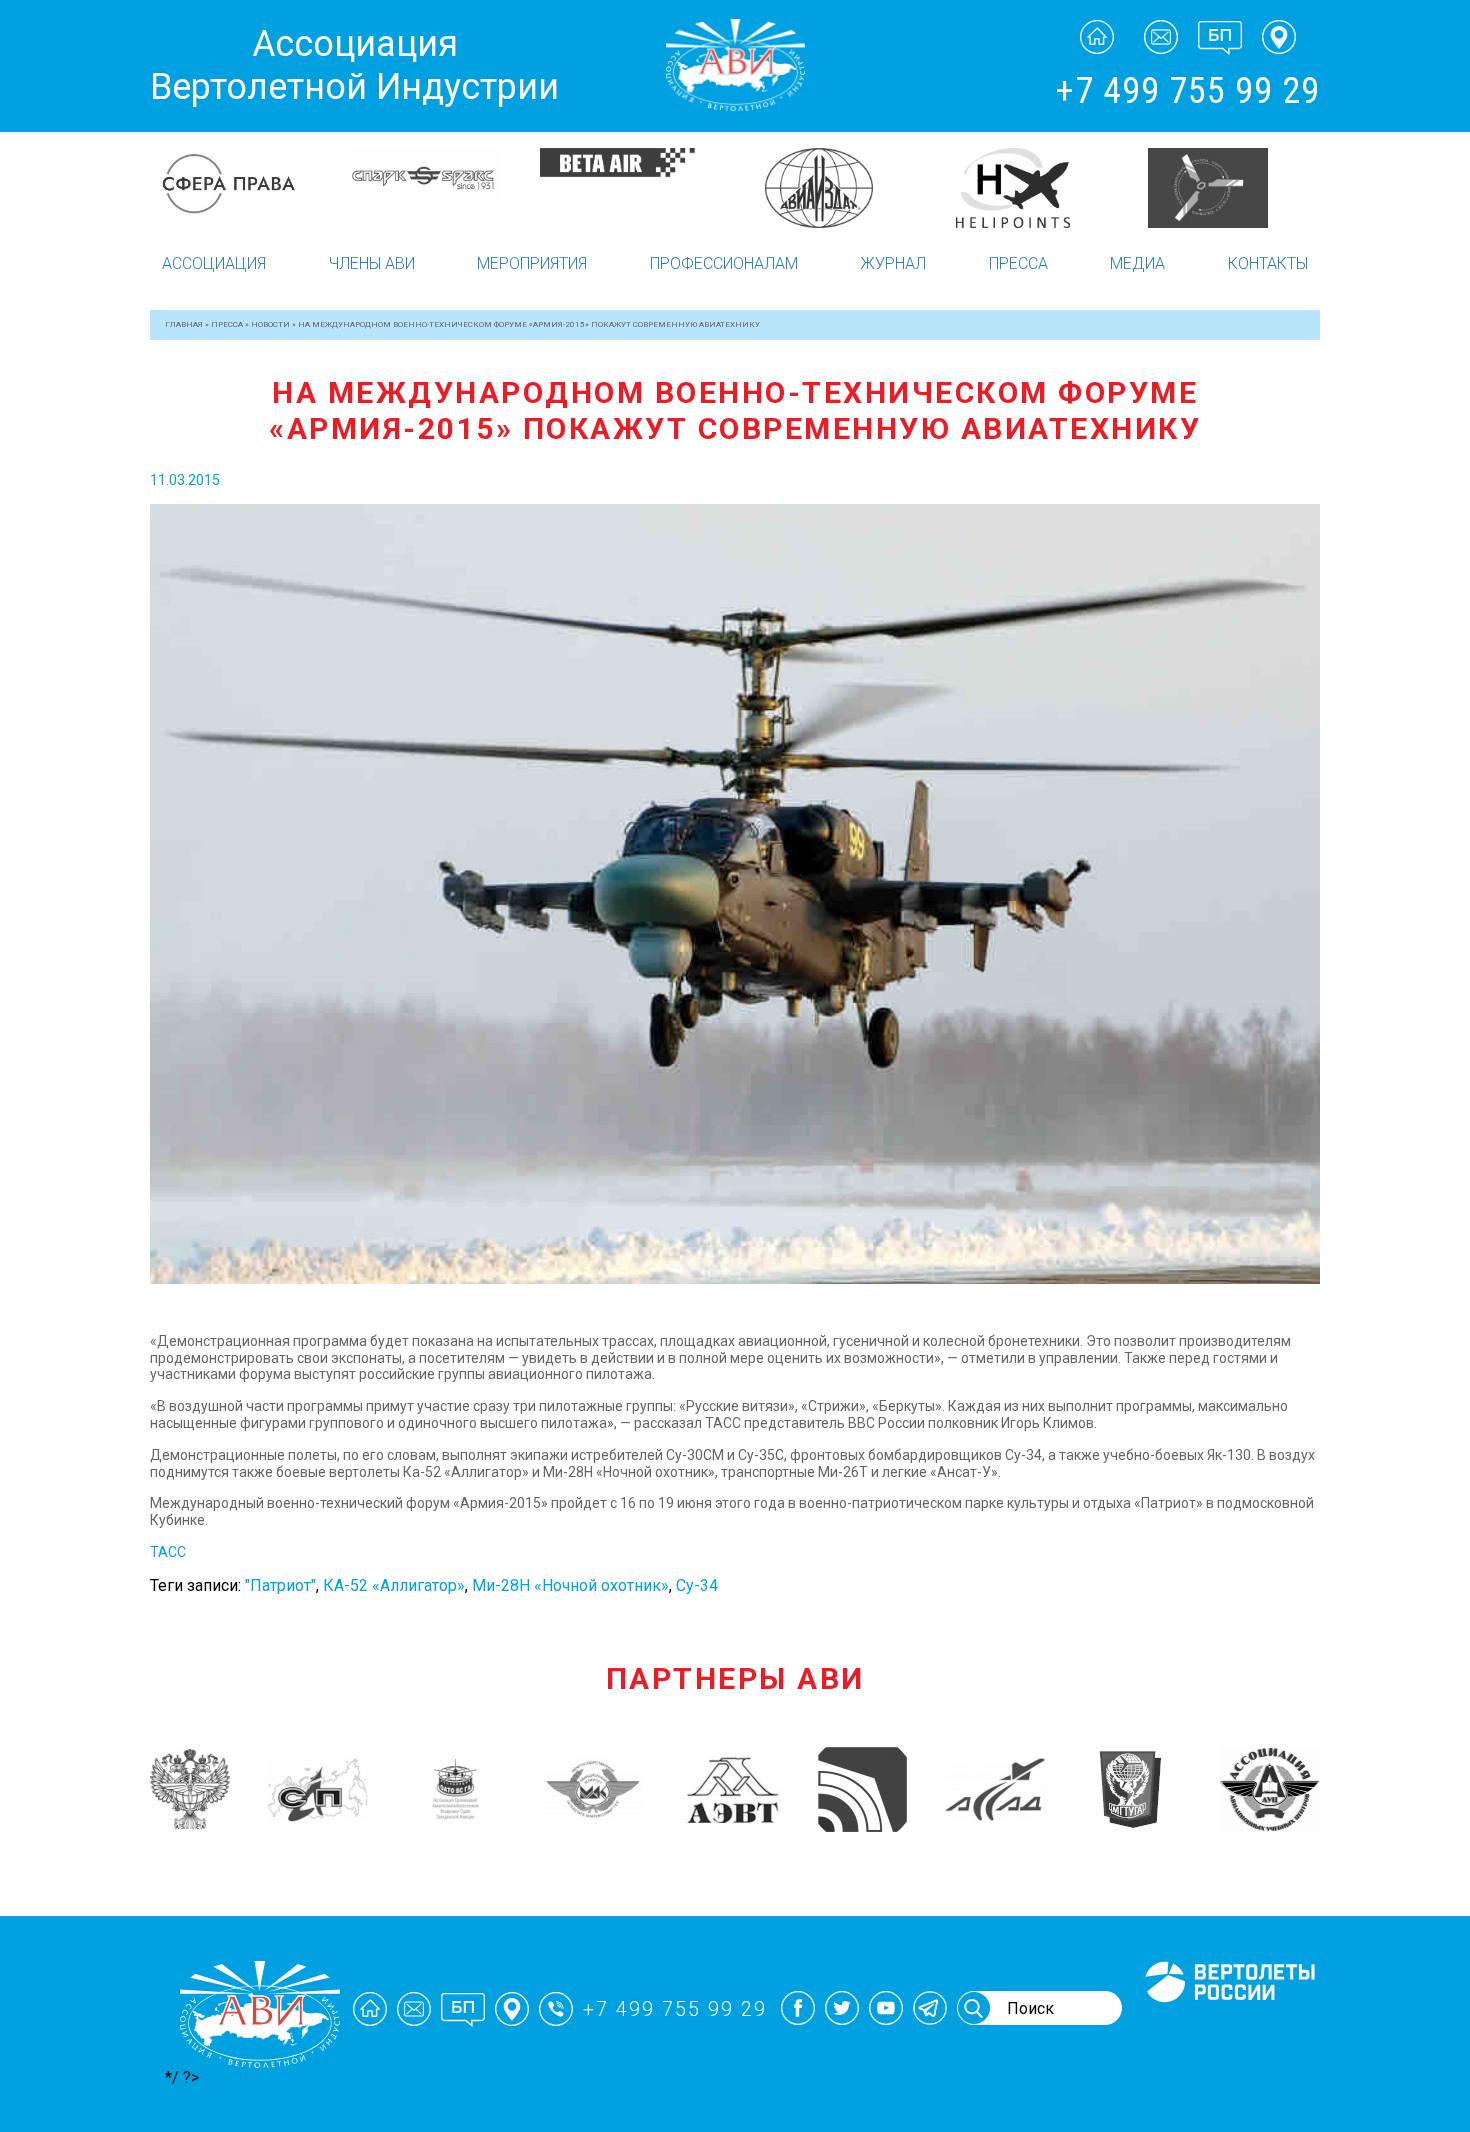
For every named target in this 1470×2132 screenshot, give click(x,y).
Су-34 (697, 1585)
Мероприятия (532, 263)
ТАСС (168, 1552)
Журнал (893, 263)
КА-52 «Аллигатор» (394, 1585)
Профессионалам (724, 263)
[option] (247, 188)
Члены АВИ (372, 263)
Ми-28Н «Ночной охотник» (570, 1585)
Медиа (1137, 263)
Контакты (1268, 263)
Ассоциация (214, 263)
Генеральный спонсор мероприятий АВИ (1228, 2026)
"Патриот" (280, 1585)
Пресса (1018, 263)
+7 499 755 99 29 (1187, 91)
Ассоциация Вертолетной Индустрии (354, 65)
